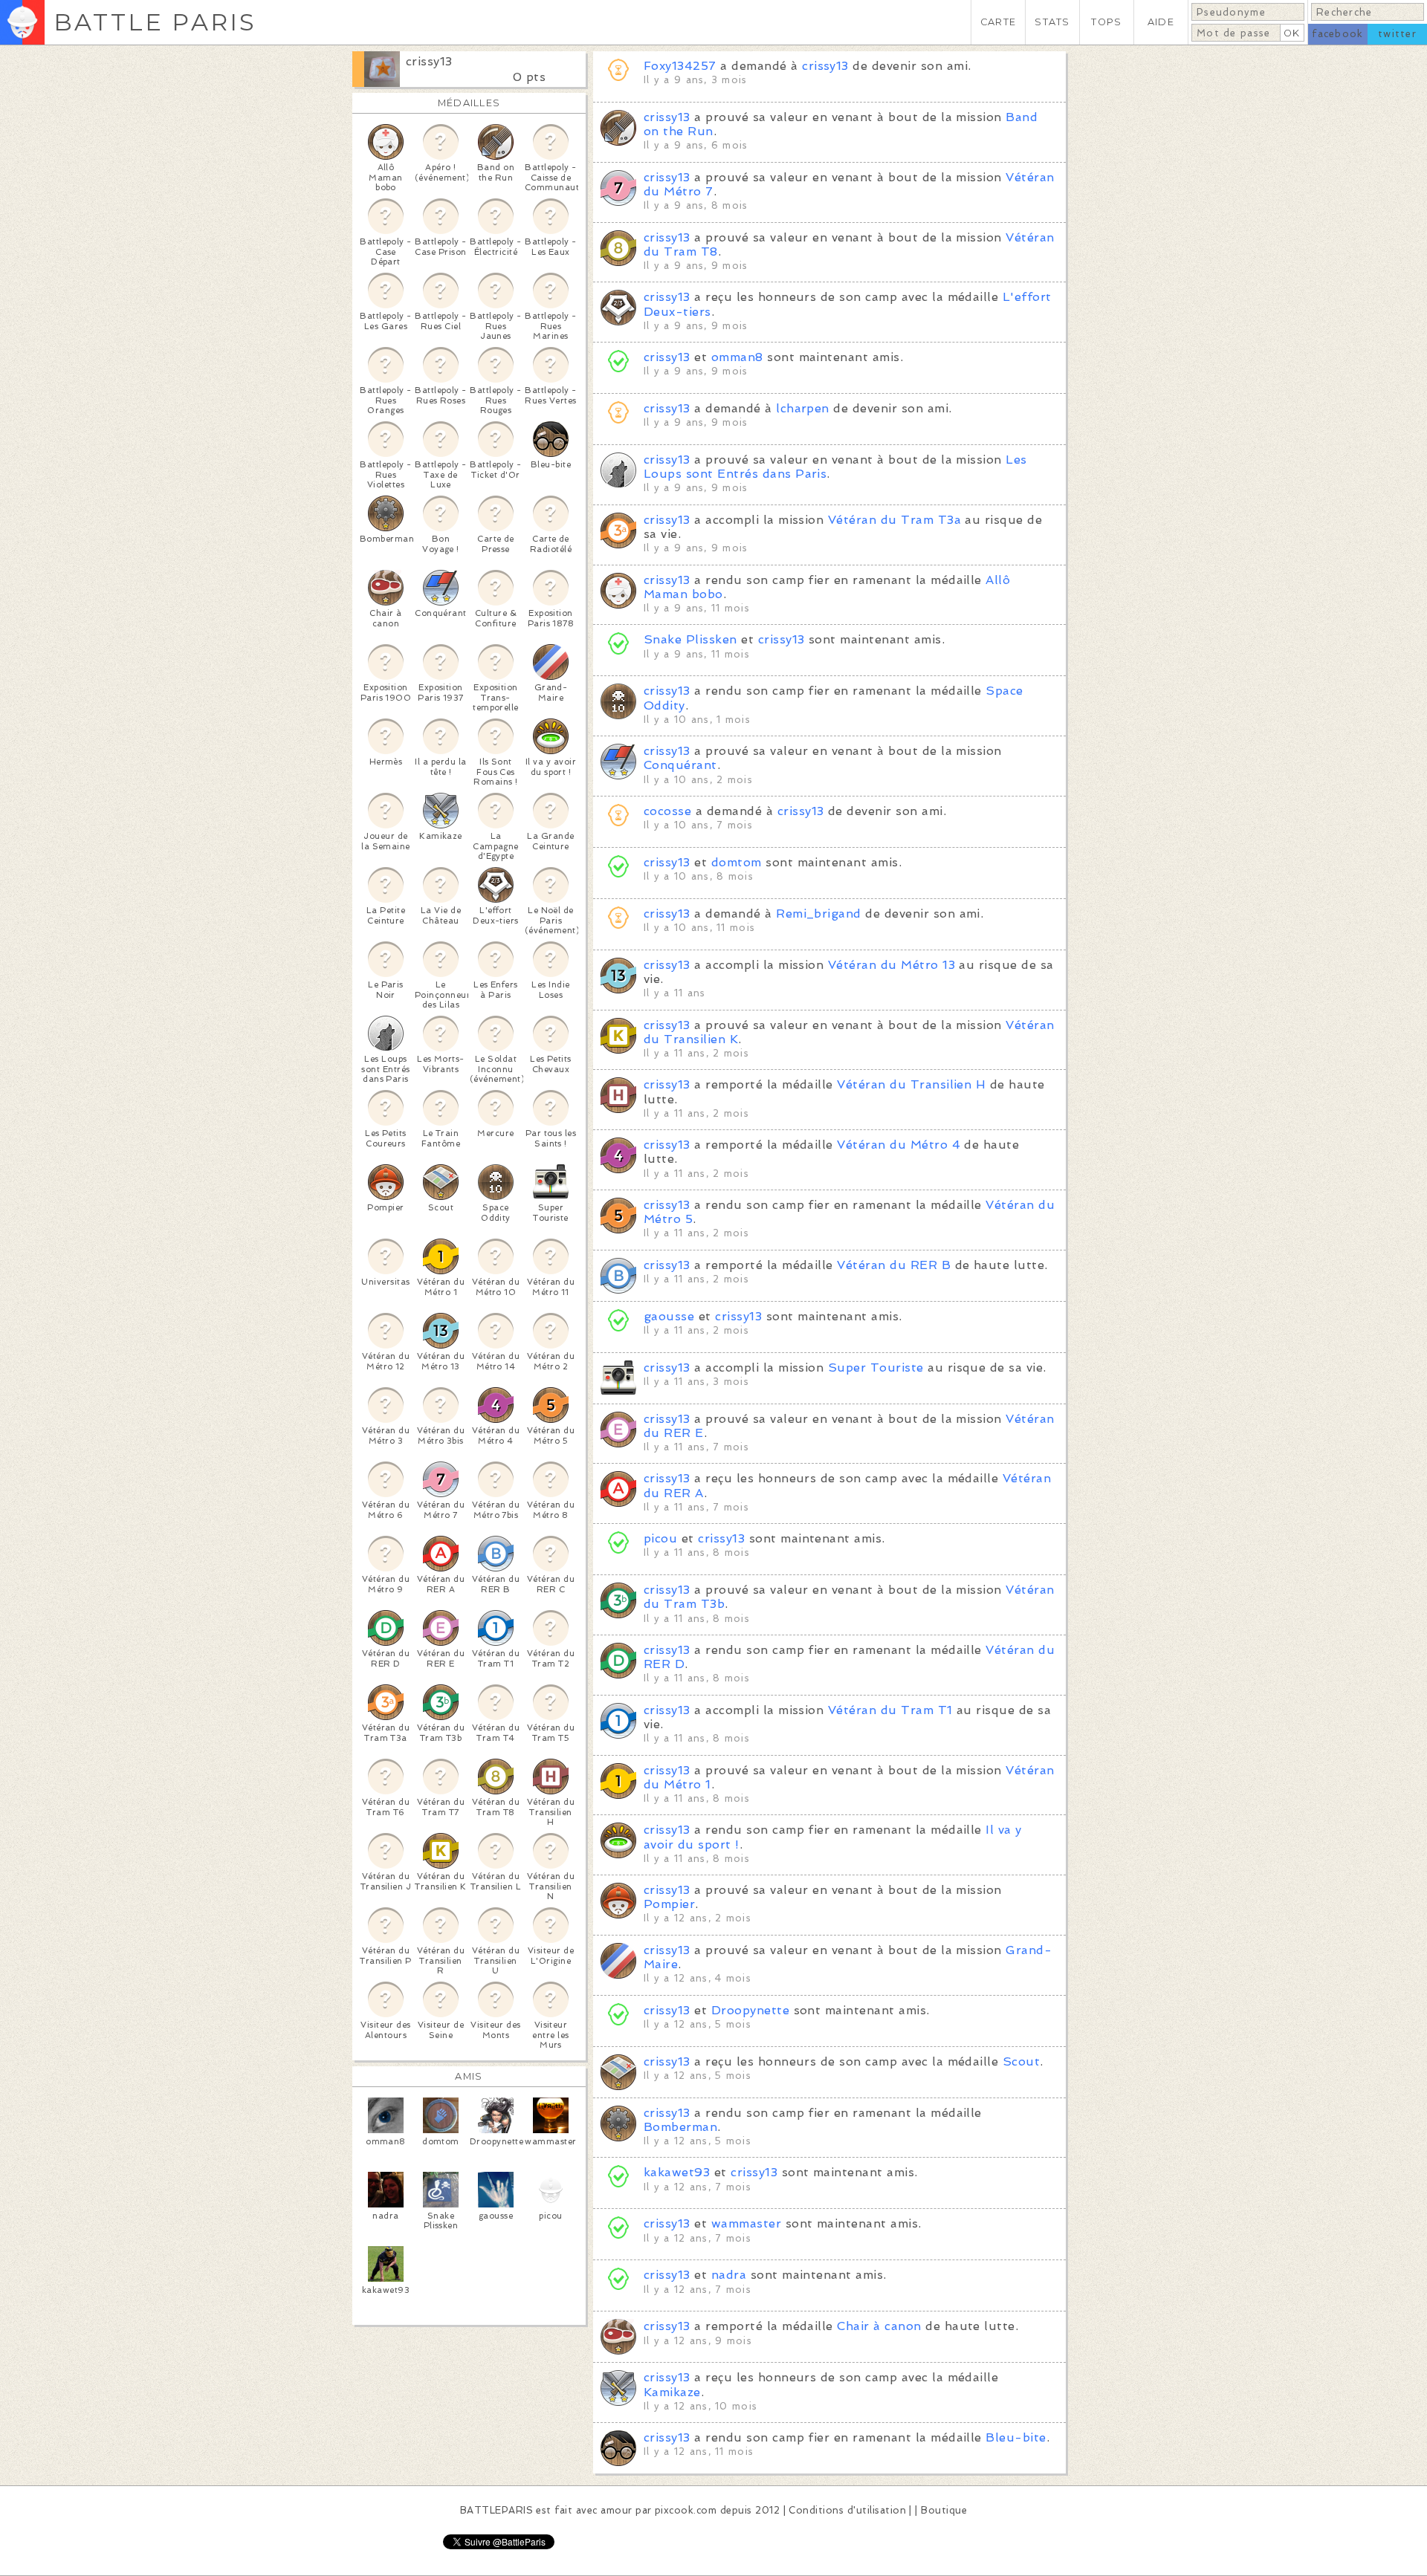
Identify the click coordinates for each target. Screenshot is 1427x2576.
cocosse (667, 811)
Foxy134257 (680, 66)
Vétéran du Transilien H (911, 1084)
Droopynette (750, 2010)
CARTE (998, 22)
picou (663, 1538)
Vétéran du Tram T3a (894, 520)
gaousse (669, 1316)
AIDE (1161, 22)
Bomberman (680, 2127)
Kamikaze (672, 2392)
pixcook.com (686, 2510)
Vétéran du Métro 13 (892, 965)
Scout (1021, 2061)
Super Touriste (876, 1368)
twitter (1397, 34)
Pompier (669, 1904)
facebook (1337, 34)
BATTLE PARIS (155, 22)
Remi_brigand (819, 914)
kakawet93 (677, 2172)
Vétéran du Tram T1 (890, 1710)
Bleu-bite (1016, 2437)
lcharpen (803, 408)
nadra (729, 2275)
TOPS (1106, 22)
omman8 (737, 357)
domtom (737, 862)
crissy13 (429, 61)
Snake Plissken (690, 639)
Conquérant (680, 765)
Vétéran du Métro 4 (899, 1145)
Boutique (944, 2510)
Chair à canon (879, 2326)
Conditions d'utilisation (847, 2510)
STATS (1052, 22)
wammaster (746, 2223)
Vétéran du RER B (894, 1265)
